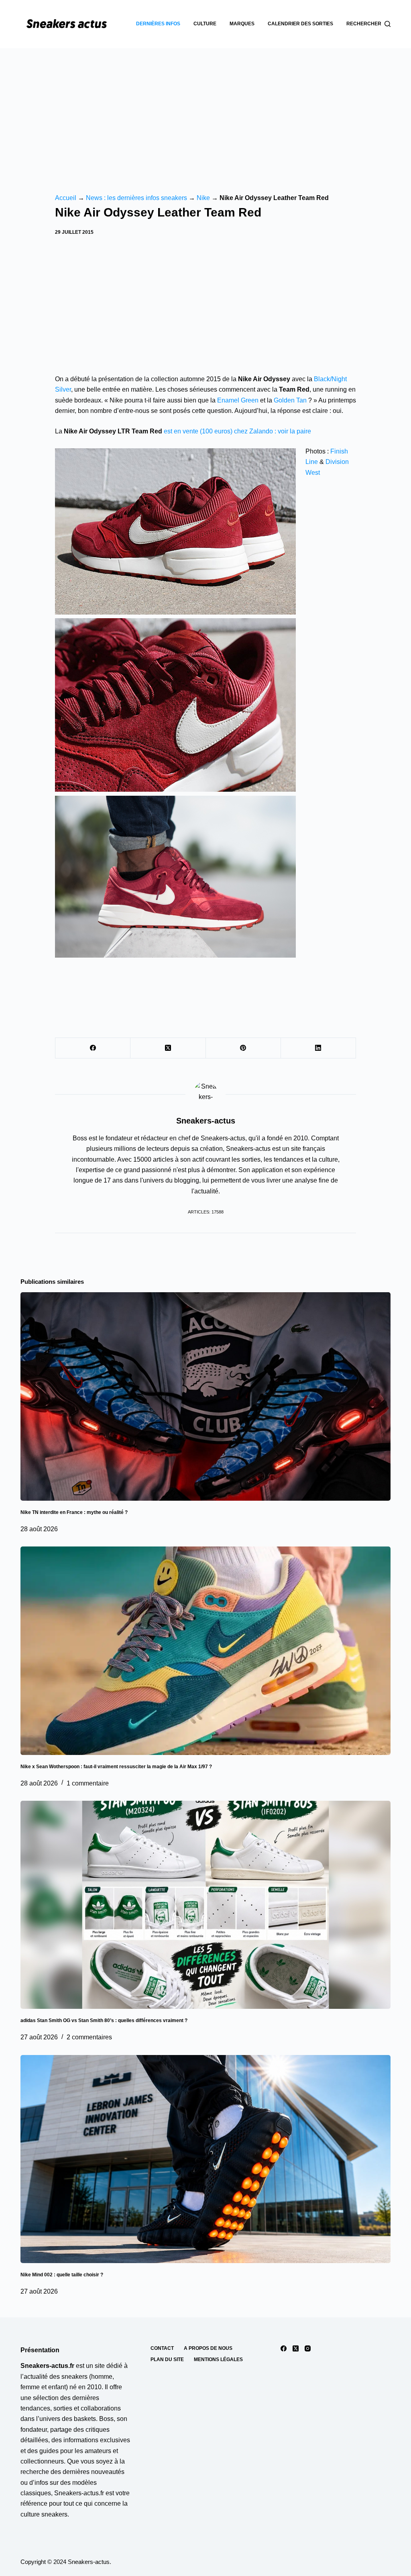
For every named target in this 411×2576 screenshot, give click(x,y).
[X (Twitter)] (168, 1048)
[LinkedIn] (318, 1048)
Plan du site (167, 2359)
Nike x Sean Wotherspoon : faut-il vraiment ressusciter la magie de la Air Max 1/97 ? (116, 1767)
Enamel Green (238, 400)
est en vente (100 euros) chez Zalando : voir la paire (237, 431)
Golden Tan (290, 400)
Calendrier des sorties (300, 24)
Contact (162, 2348)
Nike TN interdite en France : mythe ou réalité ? (74, 1512)
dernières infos (158, 24)
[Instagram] (308, 2348)
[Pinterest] (243, 1048)
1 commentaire (88, 1783)
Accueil (66, 198)
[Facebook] (93, 1048)
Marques (242, 24)
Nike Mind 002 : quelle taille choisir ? (62, 2275)
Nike (203, 198)
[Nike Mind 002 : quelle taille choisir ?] (205, 2159)
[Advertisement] (205, 108)
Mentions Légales (218, 2359)
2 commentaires (89, 2037)
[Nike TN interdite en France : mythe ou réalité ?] (205, 1396)
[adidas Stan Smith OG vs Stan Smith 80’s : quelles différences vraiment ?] (205, 1905)
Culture (205, 24)
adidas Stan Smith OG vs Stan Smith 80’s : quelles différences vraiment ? (104, 2020)
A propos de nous (208, 2348)
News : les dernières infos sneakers (136, 198)
